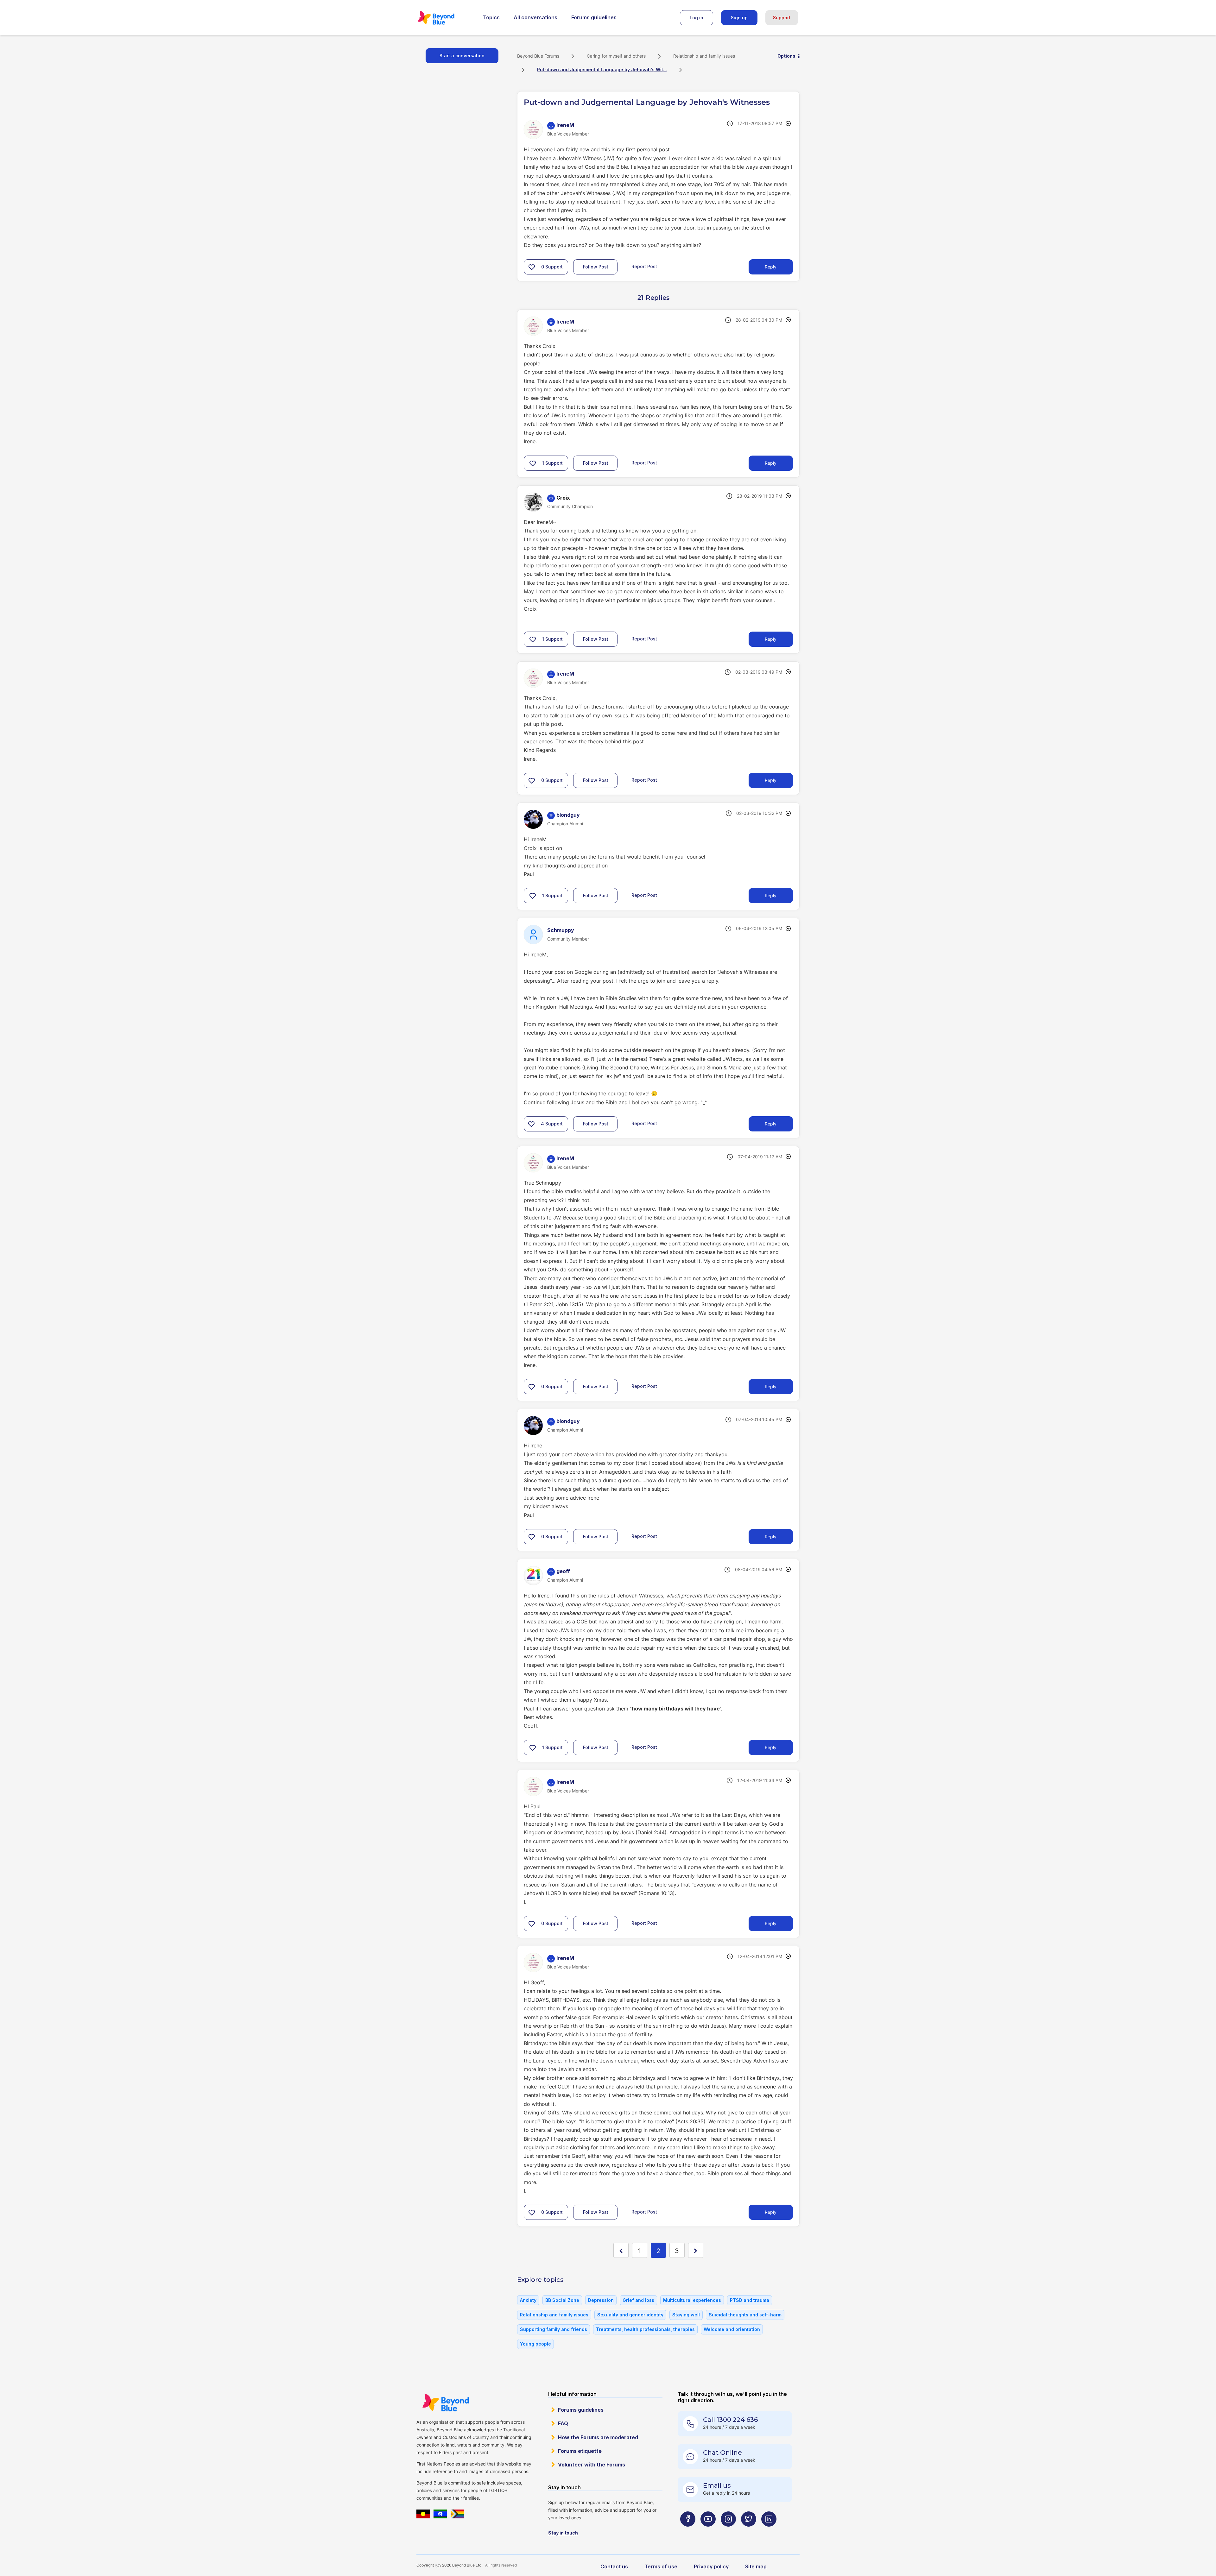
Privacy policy (711, 2567)
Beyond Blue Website (446, 2403)
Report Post (644, 266)
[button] (532, 267)
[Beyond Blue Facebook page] (688, 2532)
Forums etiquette (580, 2451)
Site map (756, 2567)
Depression (601, 2300)
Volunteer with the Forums (592, 2465)
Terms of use (661, 2567)
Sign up (739, 18)
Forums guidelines (594, 17)
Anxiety (528, 2300)
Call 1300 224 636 (730, 2420)
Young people (535, 2344)
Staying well (686, 2315)
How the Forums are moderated (598, 2437)
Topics (491, 17)
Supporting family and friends (554, 2329)
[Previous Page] (621, 2250)
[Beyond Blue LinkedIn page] (769, 2532)
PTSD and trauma (750, 2300)
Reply (771, 267)
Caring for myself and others (616, 56)
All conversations (535, 17)
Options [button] (786, 56)
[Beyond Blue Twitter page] (749, 2532)
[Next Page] (696, 2250)
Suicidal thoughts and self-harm (745, 2315)
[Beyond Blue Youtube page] (708, 2532)
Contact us (614, 2567)
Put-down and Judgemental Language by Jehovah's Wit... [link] (602, 69)
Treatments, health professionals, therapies (645, 2329)
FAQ (563, 2423)
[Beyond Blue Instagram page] (728, 2532)
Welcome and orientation (732, 2329)
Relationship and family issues (704, 56)
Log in (697, 18)
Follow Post (596, 267)
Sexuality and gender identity (630, 2315)
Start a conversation (462, 56)
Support (782, 18)
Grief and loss (638, 2300)
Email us (717, 2485)
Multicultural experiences (692, 2300)
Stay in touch (563, 2533)
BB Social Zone (562, 2300)
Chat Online (722, 2453)
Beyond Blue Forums (445, 18)
